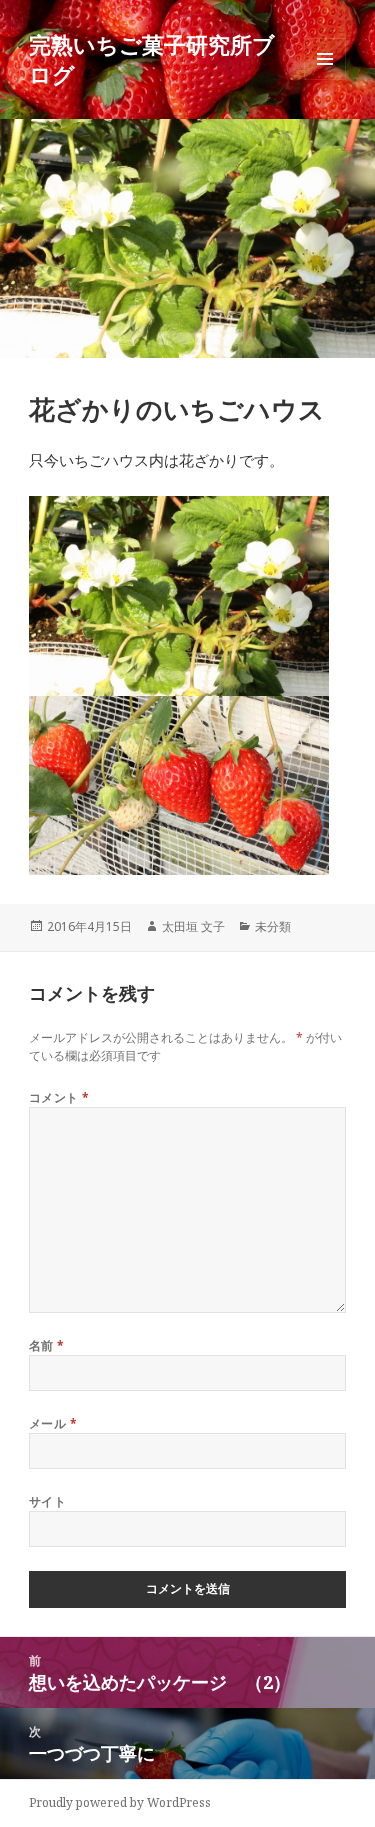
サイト (47, 1501)
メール (53, 1423)
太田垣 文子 (193, 926)
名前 (47, 1345)
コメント (59, 1097)
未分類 (273, 926)
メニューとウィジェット (325, 79)
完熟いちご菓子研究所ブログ (152, 59)
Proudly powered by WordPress (120, 1802)
